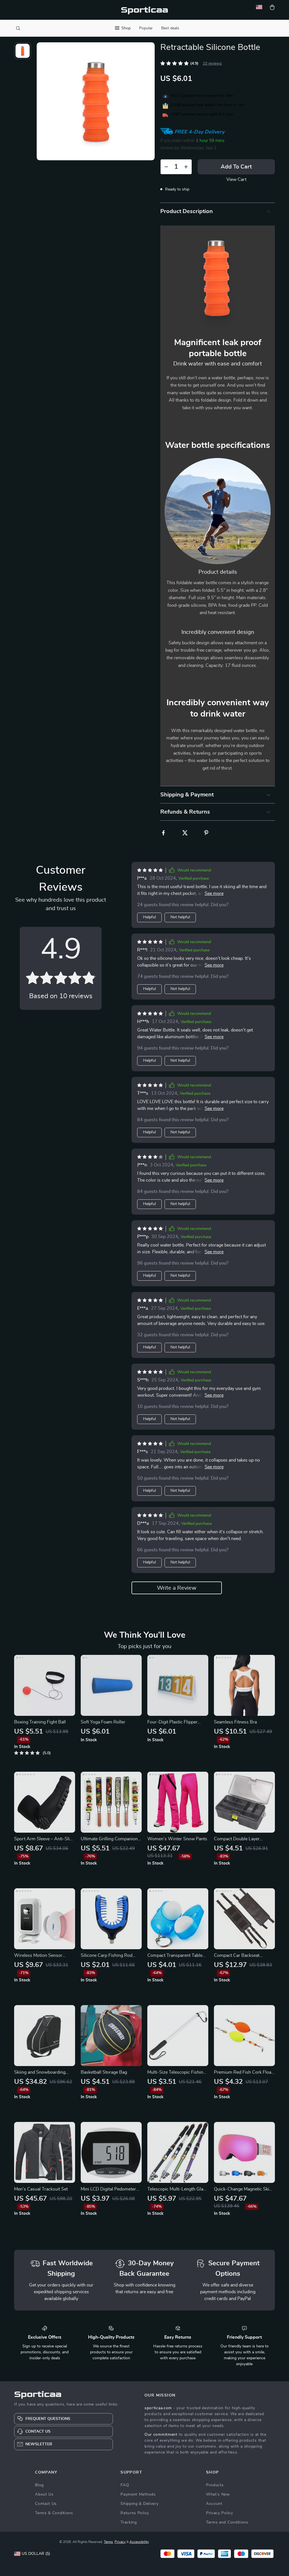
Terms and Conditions (227, 2522)
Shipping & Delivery (139, 2504)
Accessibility (139, 2542)
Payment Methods (138, 2494)
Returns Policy (135, 2513)
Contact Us (46, 2504)
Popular (146, 28)
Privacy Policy (220, 2513)
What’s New (218, 2494)
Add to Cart (236, 167)
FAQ (125, 2485)
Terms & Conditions (54, 2513)
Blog (39, 2485)
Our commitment (161, 2435)
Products (215, 2485)
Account (214, 2504)
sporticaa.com (158, 2408)
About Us (44, 2494)
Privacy (120, 2542)
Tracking (129, 2522)
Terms (108, 2542)
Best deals (170, 28)
